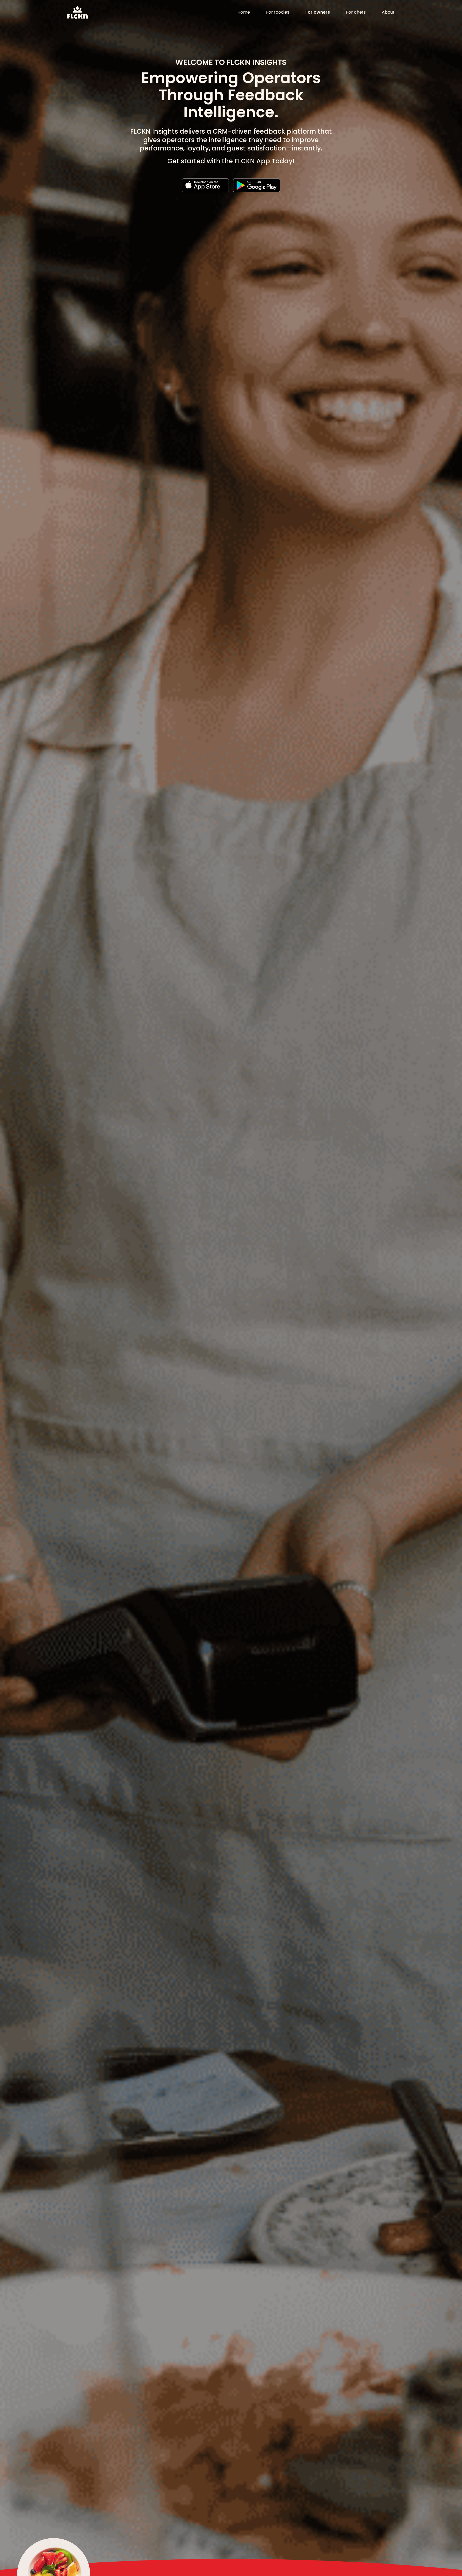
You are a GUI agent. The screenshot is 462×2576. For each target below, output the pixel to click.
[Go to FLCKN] (78, 12)
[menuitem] (244, 12)
